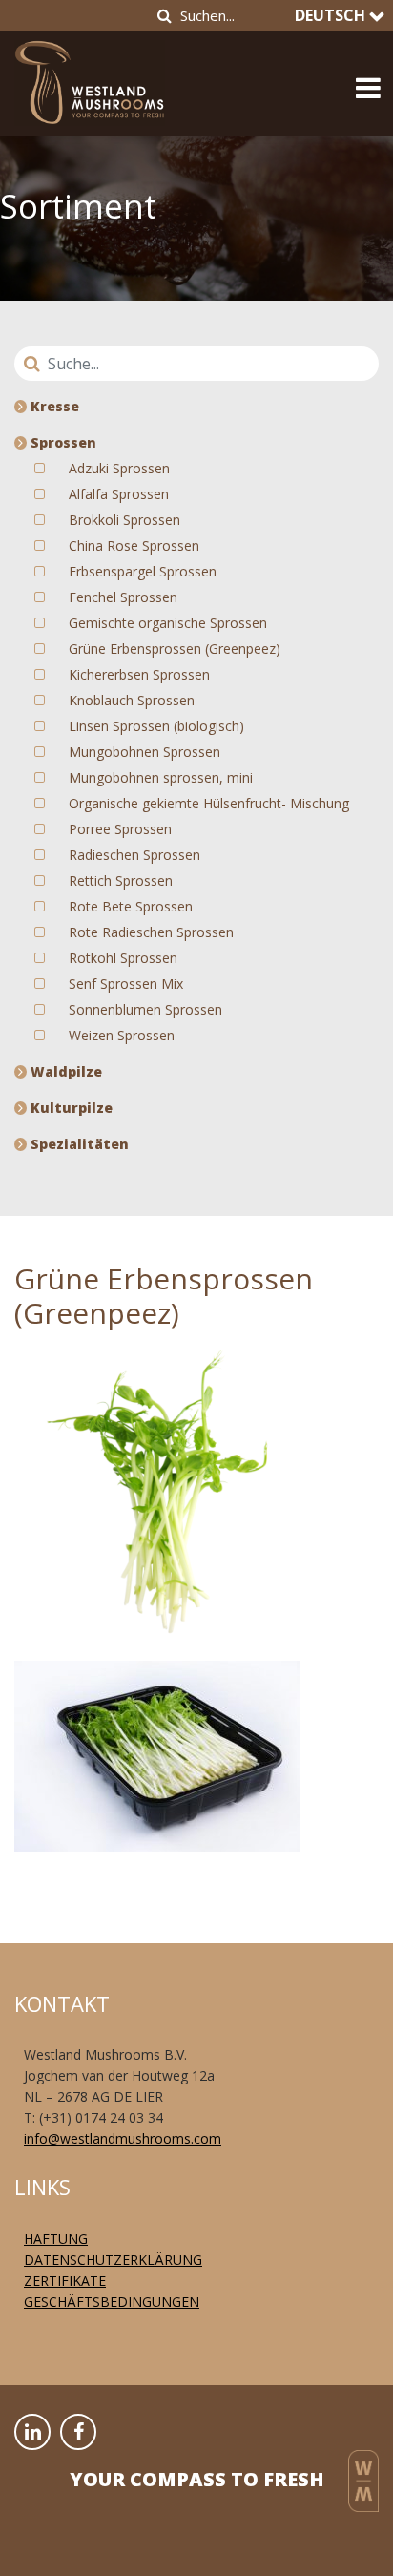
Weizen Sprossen (122, 1035)
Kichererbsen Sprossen (139, 674)
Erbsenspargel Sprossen (143, 571)
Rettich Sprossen (121, 880)
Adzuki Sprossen (119, 468)
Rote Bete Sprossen (131, 906)
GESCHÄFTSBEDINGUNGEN (112, 2302)
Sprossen (62, 442)
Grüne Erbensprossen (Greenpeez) (175, 649)
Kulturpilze (70, 1108)
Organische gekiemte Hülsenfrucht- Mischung (209, 803)
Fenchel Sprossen (123, 597)
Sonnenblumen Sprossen (145, 1009)
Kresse (53, 406)
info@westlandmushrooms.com (123, 2138)
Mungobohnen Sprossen (145, 752)
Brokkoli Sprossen (124, 520)
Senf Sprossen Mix (126, 984)
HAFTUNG (56, 2239)
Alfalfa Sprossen (119, 494)
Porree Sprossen (120, 829)
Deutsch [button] (332, 15)
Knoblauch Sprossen (132, 700)
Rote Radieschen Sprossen (151, 932)
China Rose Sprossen (134, 545)
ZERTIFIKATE (65, 2281)
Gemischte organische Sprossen (168, 623)
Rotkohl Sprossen (123, 958)
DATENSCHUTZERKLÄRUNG (113, 2260)
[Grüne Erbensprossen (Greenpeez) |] (90, 77)
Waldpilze (64, 1071)
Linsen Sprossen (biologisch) (156, 726)
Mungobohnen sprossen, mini (161, 777)
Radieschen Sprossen (134, 855)
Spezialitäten (78, 1144)
